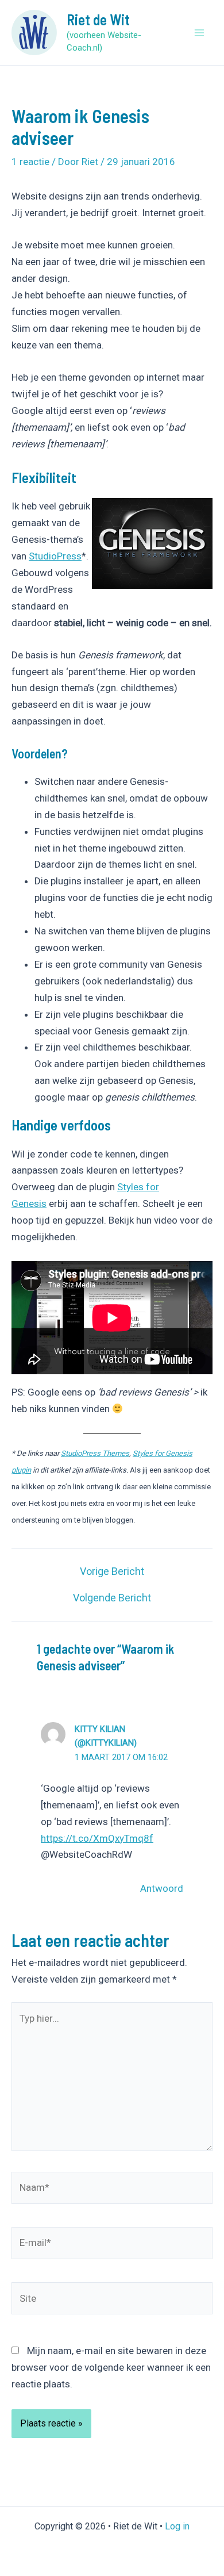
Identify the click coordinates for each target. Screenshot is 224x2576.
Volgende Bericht (112, 1598)
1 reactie (30, 162)
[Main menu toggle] (200, 33)
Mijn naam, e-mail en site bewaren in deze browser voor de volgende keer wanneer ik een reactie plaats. (111, 2367)
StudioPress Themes (95, 1453)
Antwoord (162, 1888)
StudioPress (55, 556)
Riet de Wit (98, 19)
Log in (177, 2526)
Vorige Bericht (112, 1571)
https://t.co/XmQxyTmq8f (97, 1838)
